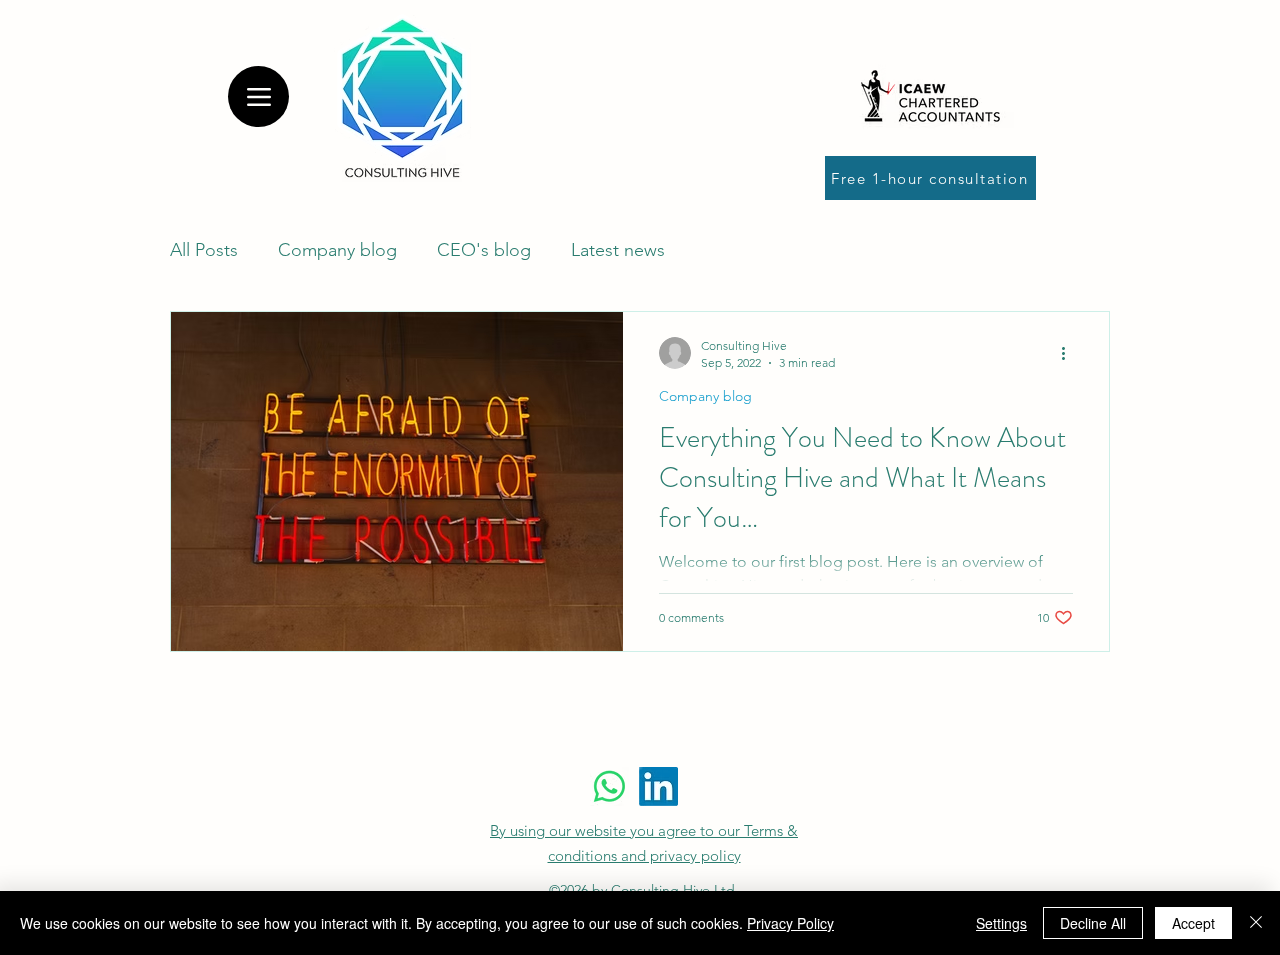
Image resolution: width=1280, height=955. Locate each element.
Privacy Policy (790, 923)
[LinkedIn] (658, 786)
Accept (1193, 923)
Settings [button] (1001, 923)
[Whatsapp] (609, 786)
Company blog (337, 250)
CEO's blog (484, 250)
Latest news (618, 250)
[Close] (1256, 923)
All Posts (204, 250)
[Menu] (258, 96)
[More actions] (1070, 353)
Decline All (1093, 923)
